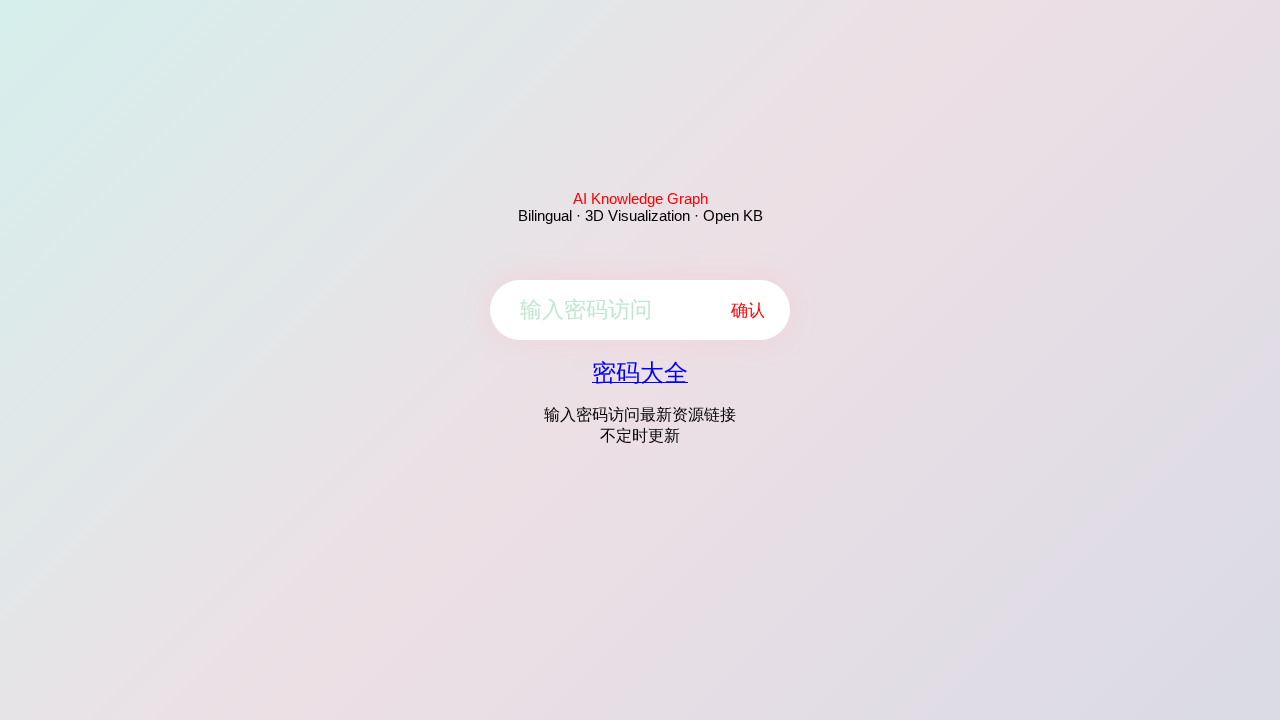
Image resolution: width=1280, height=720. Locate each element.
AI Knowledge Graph (640, 198)
